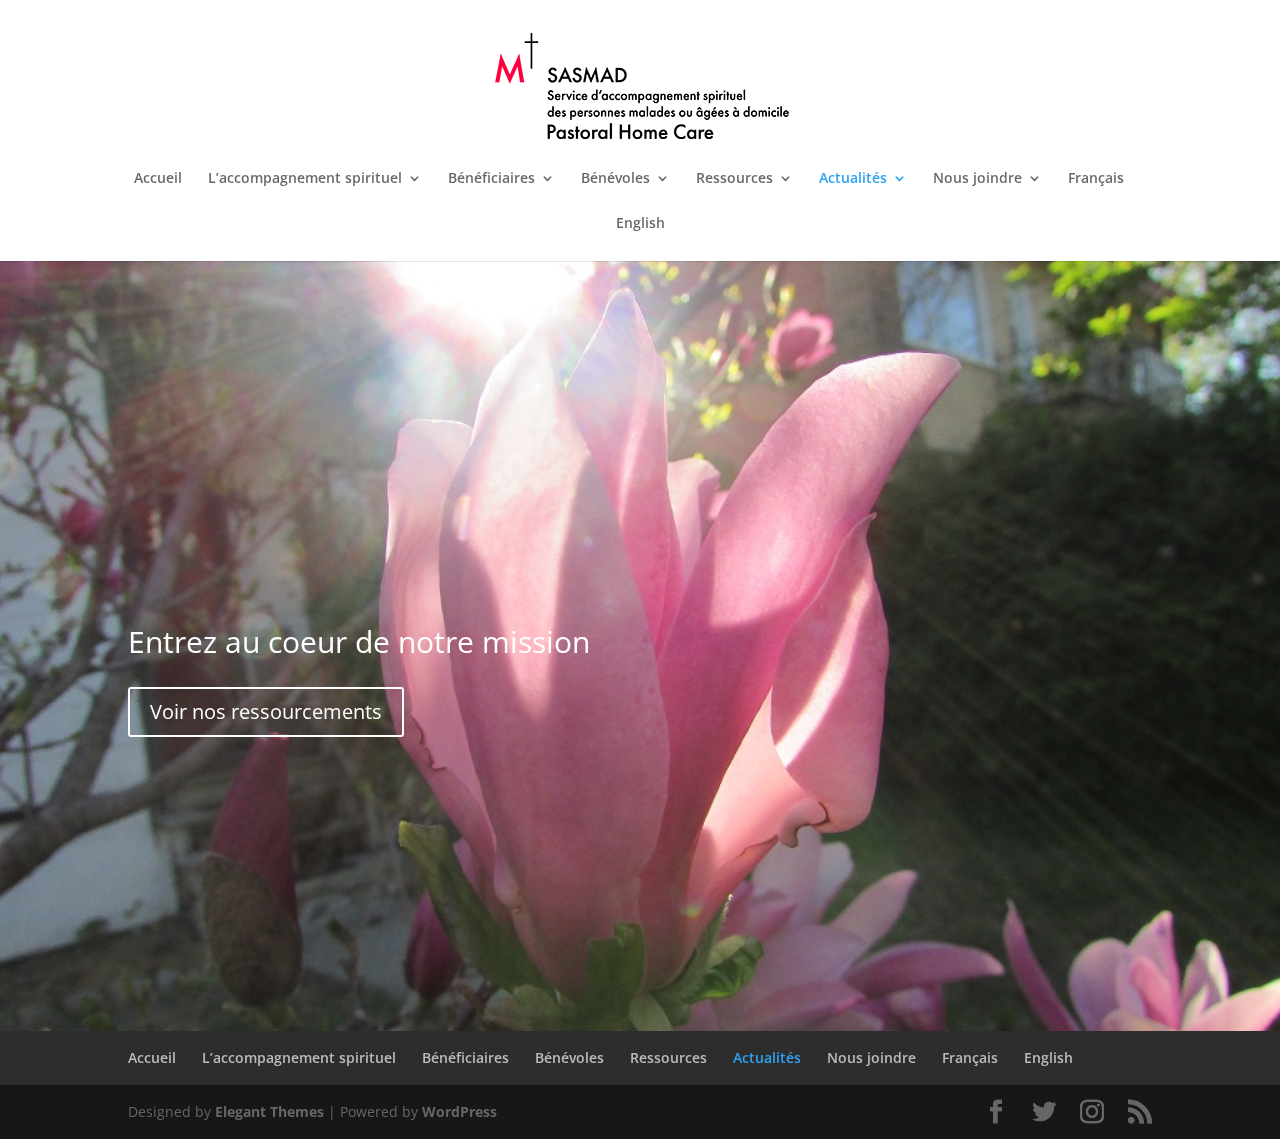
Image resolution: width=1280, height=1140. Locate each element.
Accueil (158, 179)
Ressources (734, 179)
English (640, 224)
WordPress (459, 1111)
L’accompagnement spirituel (305, 179)
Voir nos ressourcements (266, 711)
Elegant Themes (269, 1111)
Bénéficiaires (491, 179)
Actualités (853, 179)
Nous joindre (977, 179)
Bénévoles (615, 179)
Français (1096, 179)
